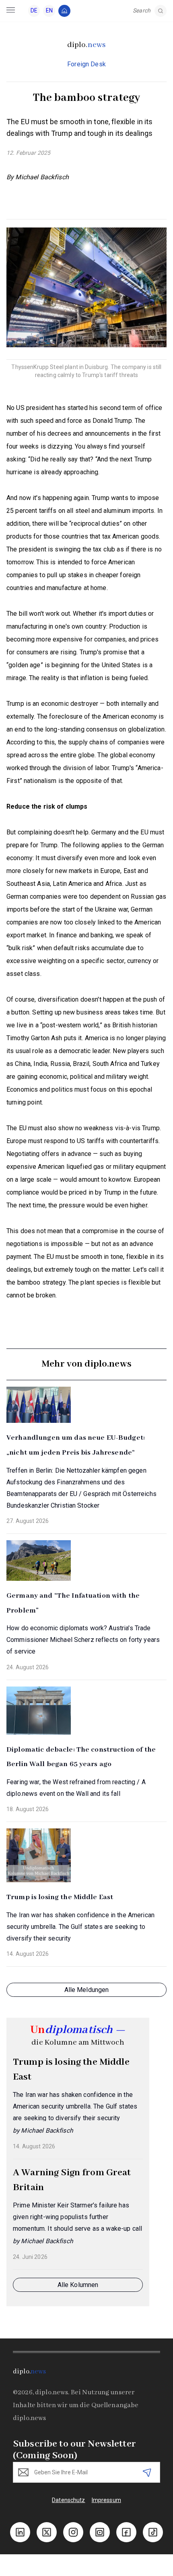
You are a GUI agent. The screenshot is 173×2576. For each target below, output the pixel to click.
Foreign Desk (86, 64)
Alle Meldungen (87, 1990)
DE (34, 10)
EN (49, 10)
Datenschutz (69, 2500)
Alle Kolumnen (78, 2285)
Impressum (106, 2500)
